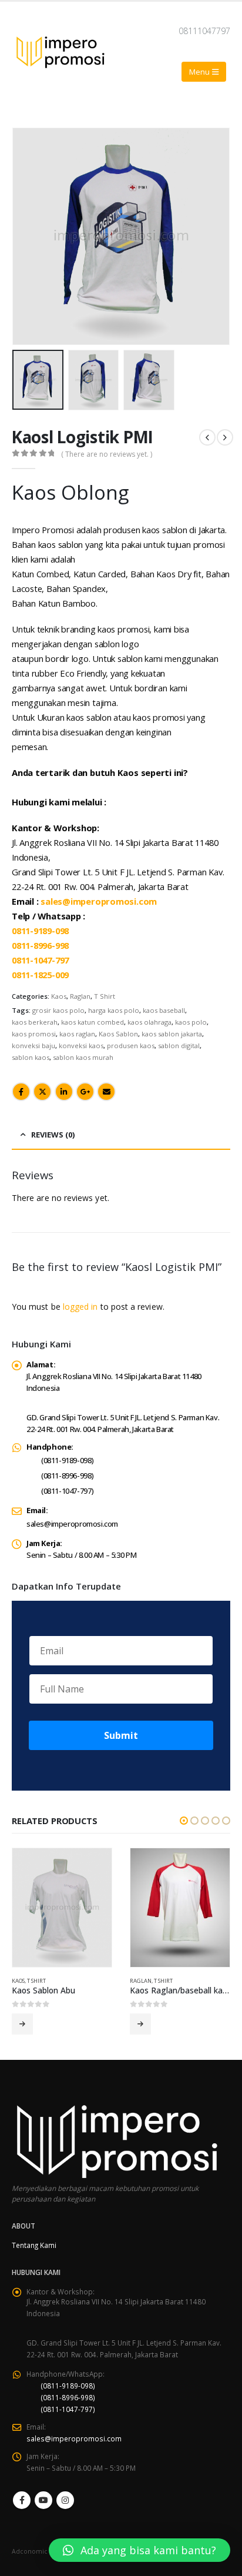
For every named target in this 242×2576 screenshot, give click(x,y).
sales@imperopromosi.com (99, 901)
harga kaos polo (114, 1010)
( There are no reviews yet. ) (107, 454)
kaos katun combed (93, 1022)
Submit (121, 1735)
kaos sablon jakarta (172, 1034)
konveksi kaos (81, 1046)
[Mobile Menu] (204, 72)
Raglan (80, 996)
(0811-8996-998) (67, 1476)
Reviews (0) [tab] (53, 1135)
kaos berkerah (35, 1022)
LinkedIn (64, 1092)
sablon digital (179, 1046)
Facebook (21, 1092)
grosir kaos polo (58, 1010)
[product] (62, 1908)
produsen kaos (131, 1046)
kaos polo (191, 1022)
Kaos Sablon (118, 1034)
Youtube (43, 2500)
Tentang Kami (34, 2245)
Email (106, 1092)
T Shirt (105, 996)
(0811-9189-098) (67, 1460)
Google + (85, 1092)
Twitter (42, 1092)
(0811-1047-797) (67, 1491)
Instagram (65, 2500)
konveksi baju (33, 1046)
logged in (80, 1307)
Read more (22, 2024)
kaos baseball (164, 1010)
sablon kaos (31, 1057)
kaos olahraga (149, 1022)
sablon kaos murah (83, 1057)
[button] (26, 236)
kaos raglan (77, 1034)
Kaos (59, 996)
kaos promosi (34, 1034)
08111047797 (204, 31)
